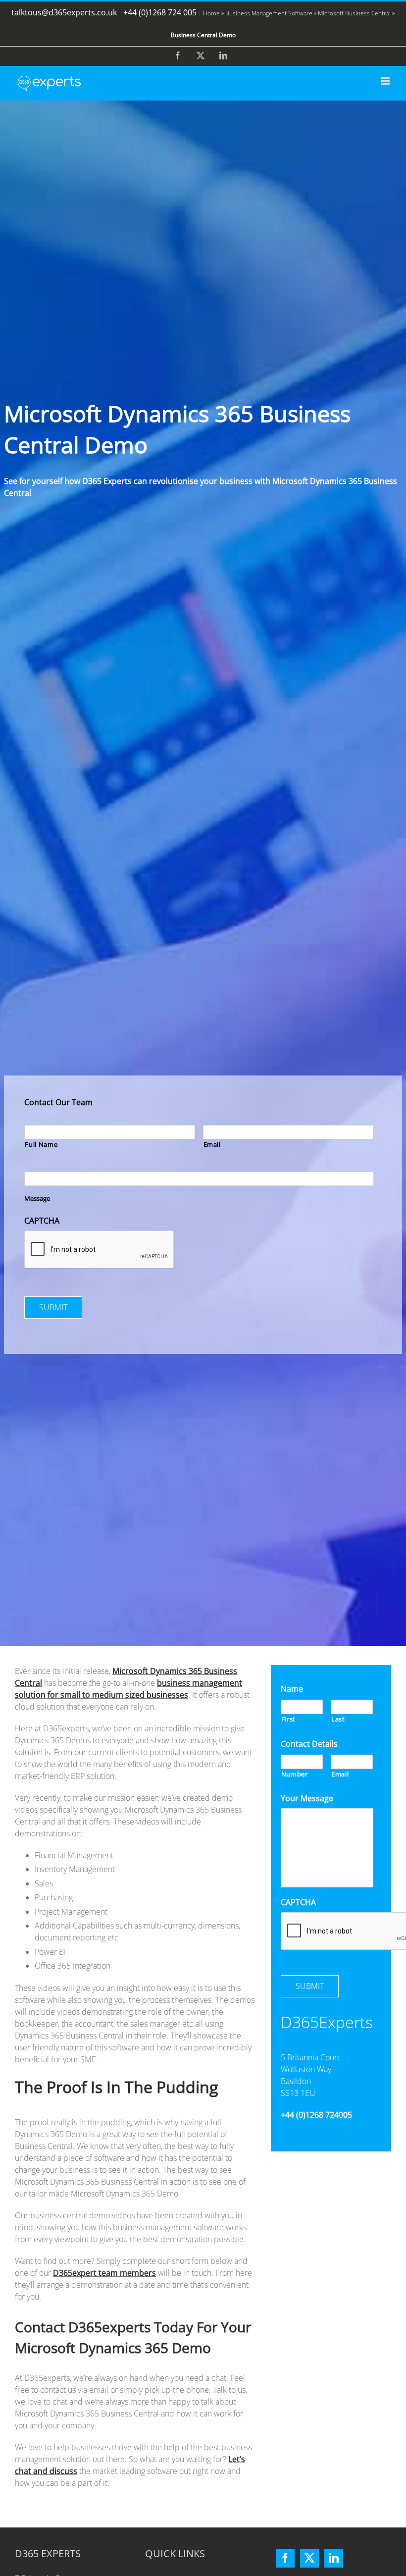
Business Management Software (269, 13)
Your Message (307, 1798)
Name (292, 1689)
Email (212, 1144)
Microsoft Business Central (354, 13)
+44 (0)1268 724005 (316, 2115)
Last (338, 1719)
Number (295, 1774)
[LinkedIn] (334, 2558)
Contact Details (309, 1744)
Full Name (41, 1144)
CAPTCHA (42, 1221)
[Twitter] (309, 2558)
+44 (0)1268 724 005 (160, 12)
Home (211, 13)
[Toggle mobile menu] (386, 81)
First (288, 1719)
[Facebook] (285, 2558)
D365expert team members (104, 2273)
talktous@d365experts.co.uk (64, 12)
